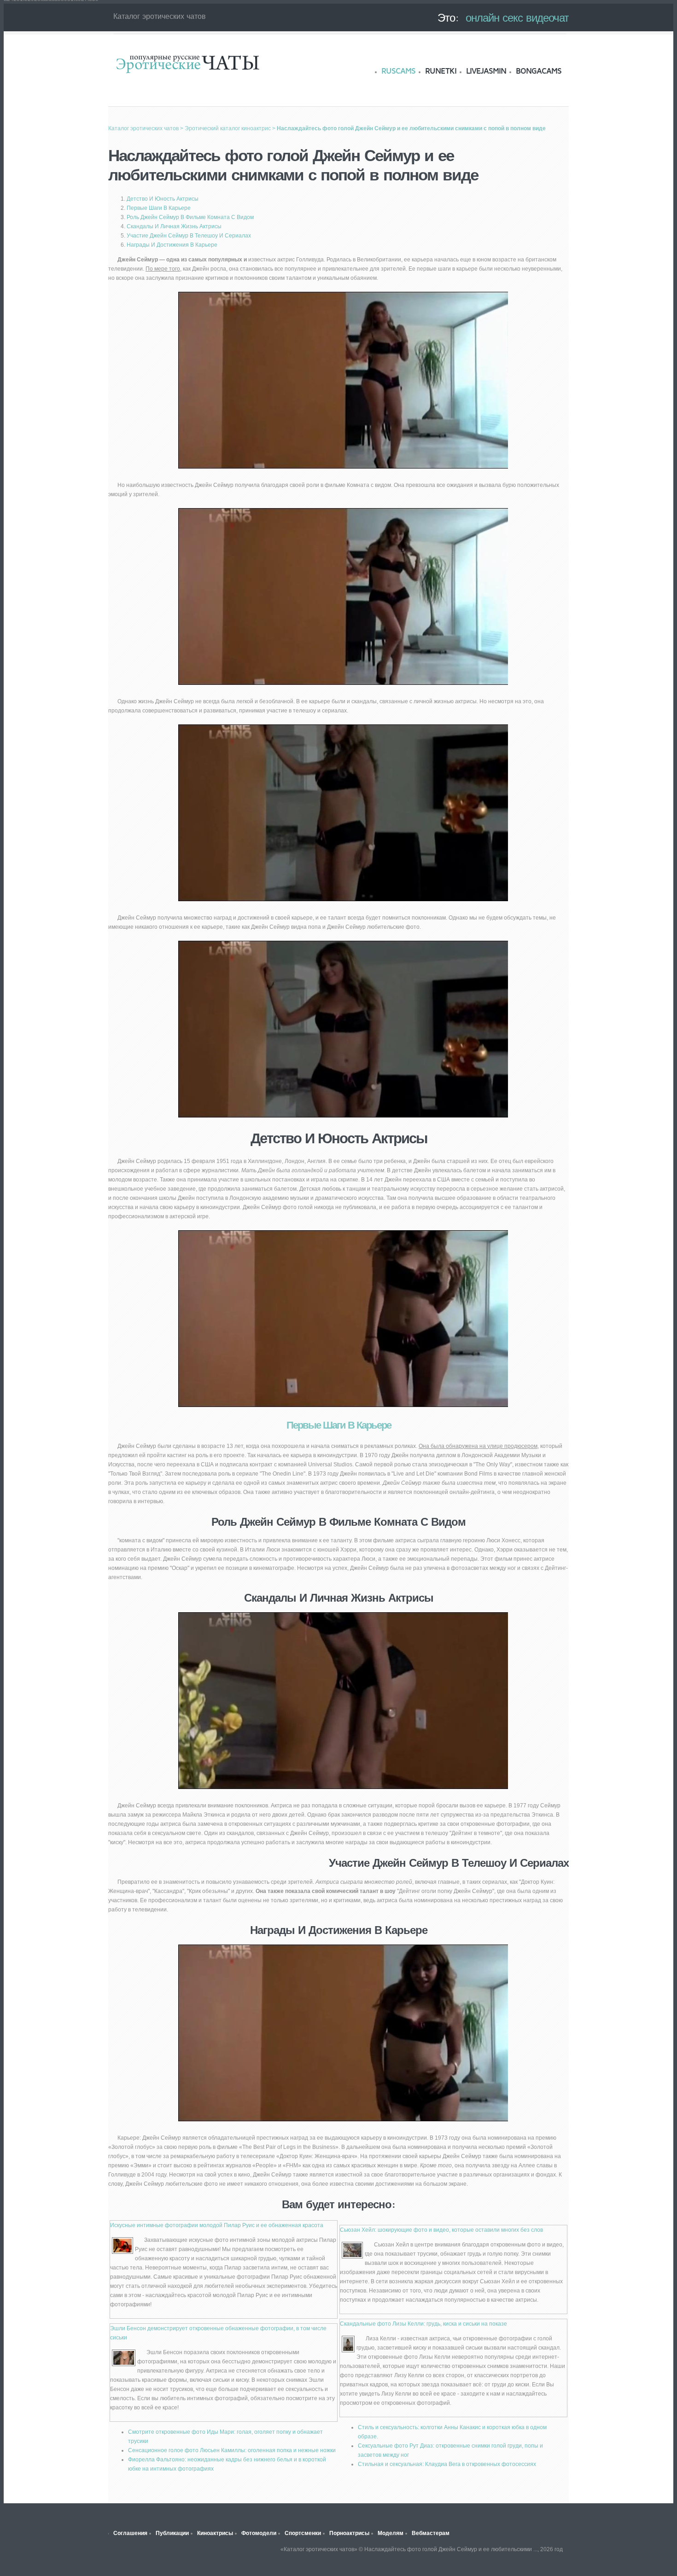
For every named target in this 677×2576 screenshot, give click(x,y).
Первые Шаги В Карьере (159, 208)
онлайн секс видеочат (517, 17)
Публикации (172, 2533)
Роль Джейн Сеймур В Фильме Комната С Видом (190, 217)
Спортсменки (303, 2533)
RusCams (398, 71)
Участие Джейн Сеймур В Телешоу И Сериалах (189, 236)
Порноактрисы (349, 2533)
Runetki (441, 71)
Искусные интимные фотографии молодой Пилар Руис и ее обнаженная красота (217, 2225)
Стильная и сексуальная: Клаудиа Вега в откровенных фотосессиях (447, 2464)
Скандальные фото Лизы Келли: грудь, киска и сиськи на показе (423, 2324)
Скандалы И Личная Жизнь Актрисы (174, 226)
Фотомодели (259, 2533)
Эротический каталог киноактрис (228, 128)
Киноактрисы (215, 2533)
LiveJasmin (486, 71)
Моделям (391, 2533)
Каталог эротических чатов (187, 63)
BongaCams (539, 71)
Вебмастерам (431, 2533)
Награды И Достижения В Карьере (172, 245)
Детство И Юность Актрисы (163, 199)
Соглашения (130, 2533)
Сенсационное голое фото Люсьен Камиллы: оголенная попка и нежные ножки (232, 2450)
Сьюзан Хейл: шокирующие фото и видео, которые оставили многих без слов (441, 2230)
